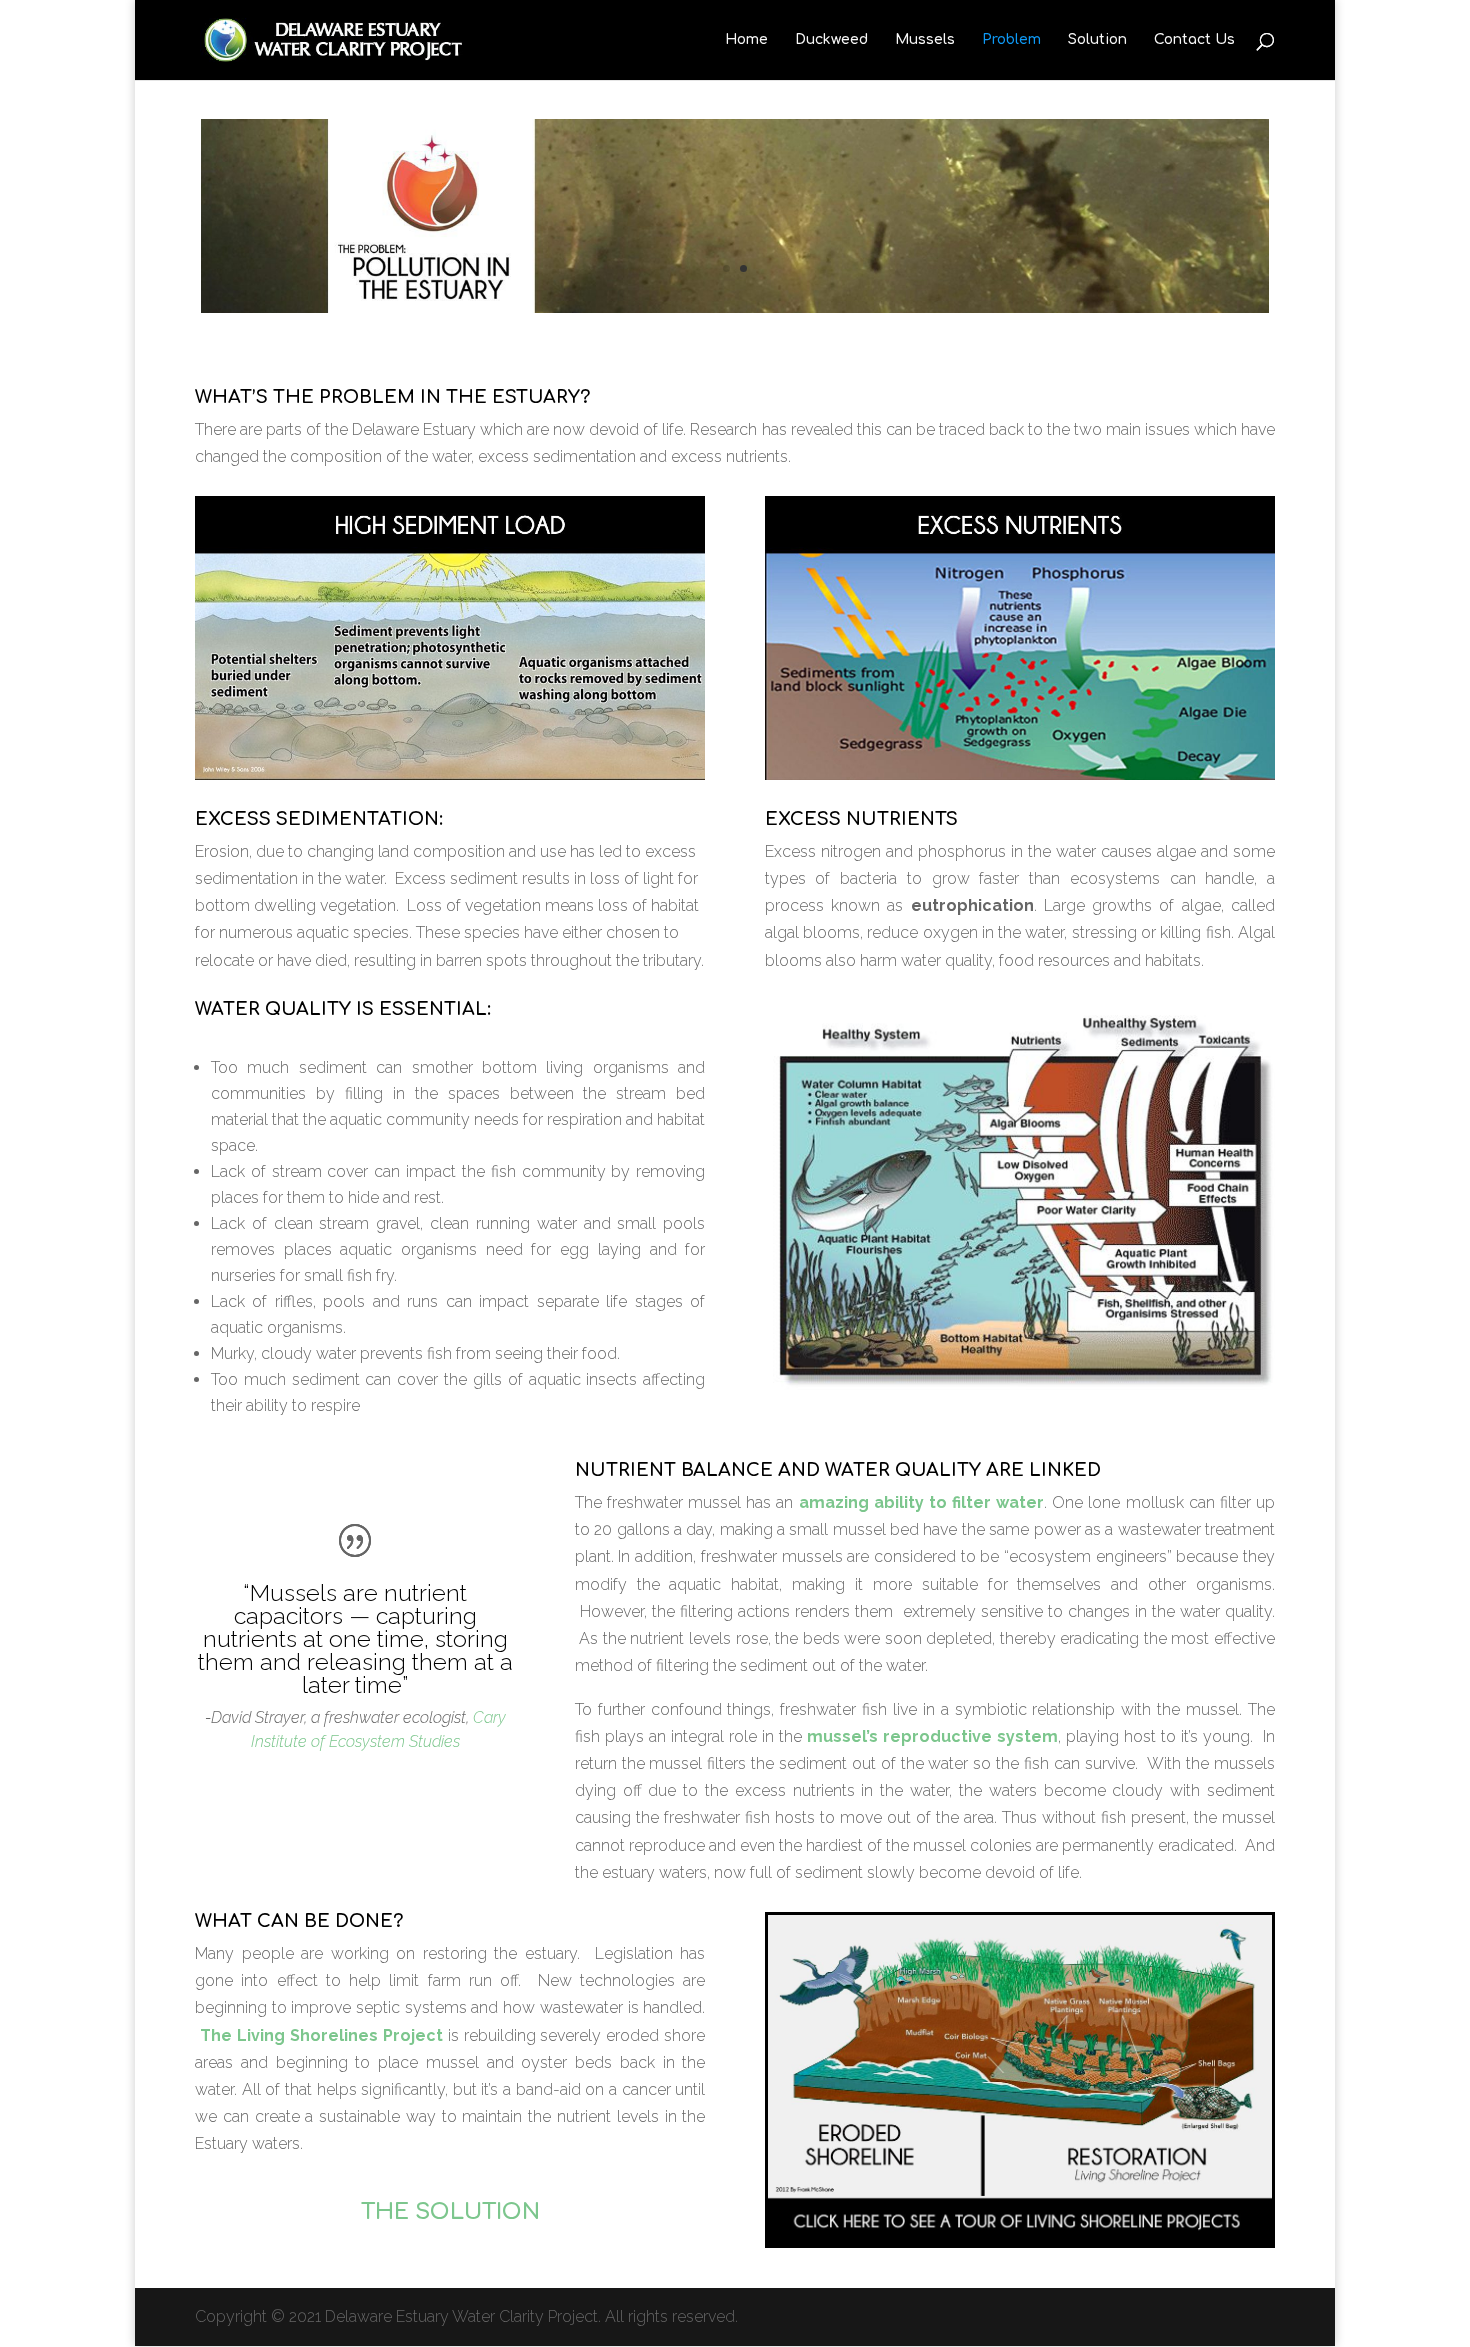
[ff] (1020, 1384)
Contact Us (1194, 40)
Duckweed (831, 40)
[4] (735, 307)
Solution (1097, 40)
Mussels (925, 40)
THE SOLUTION (450, 2212)
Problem (1011, 40)
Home (746, 40)
